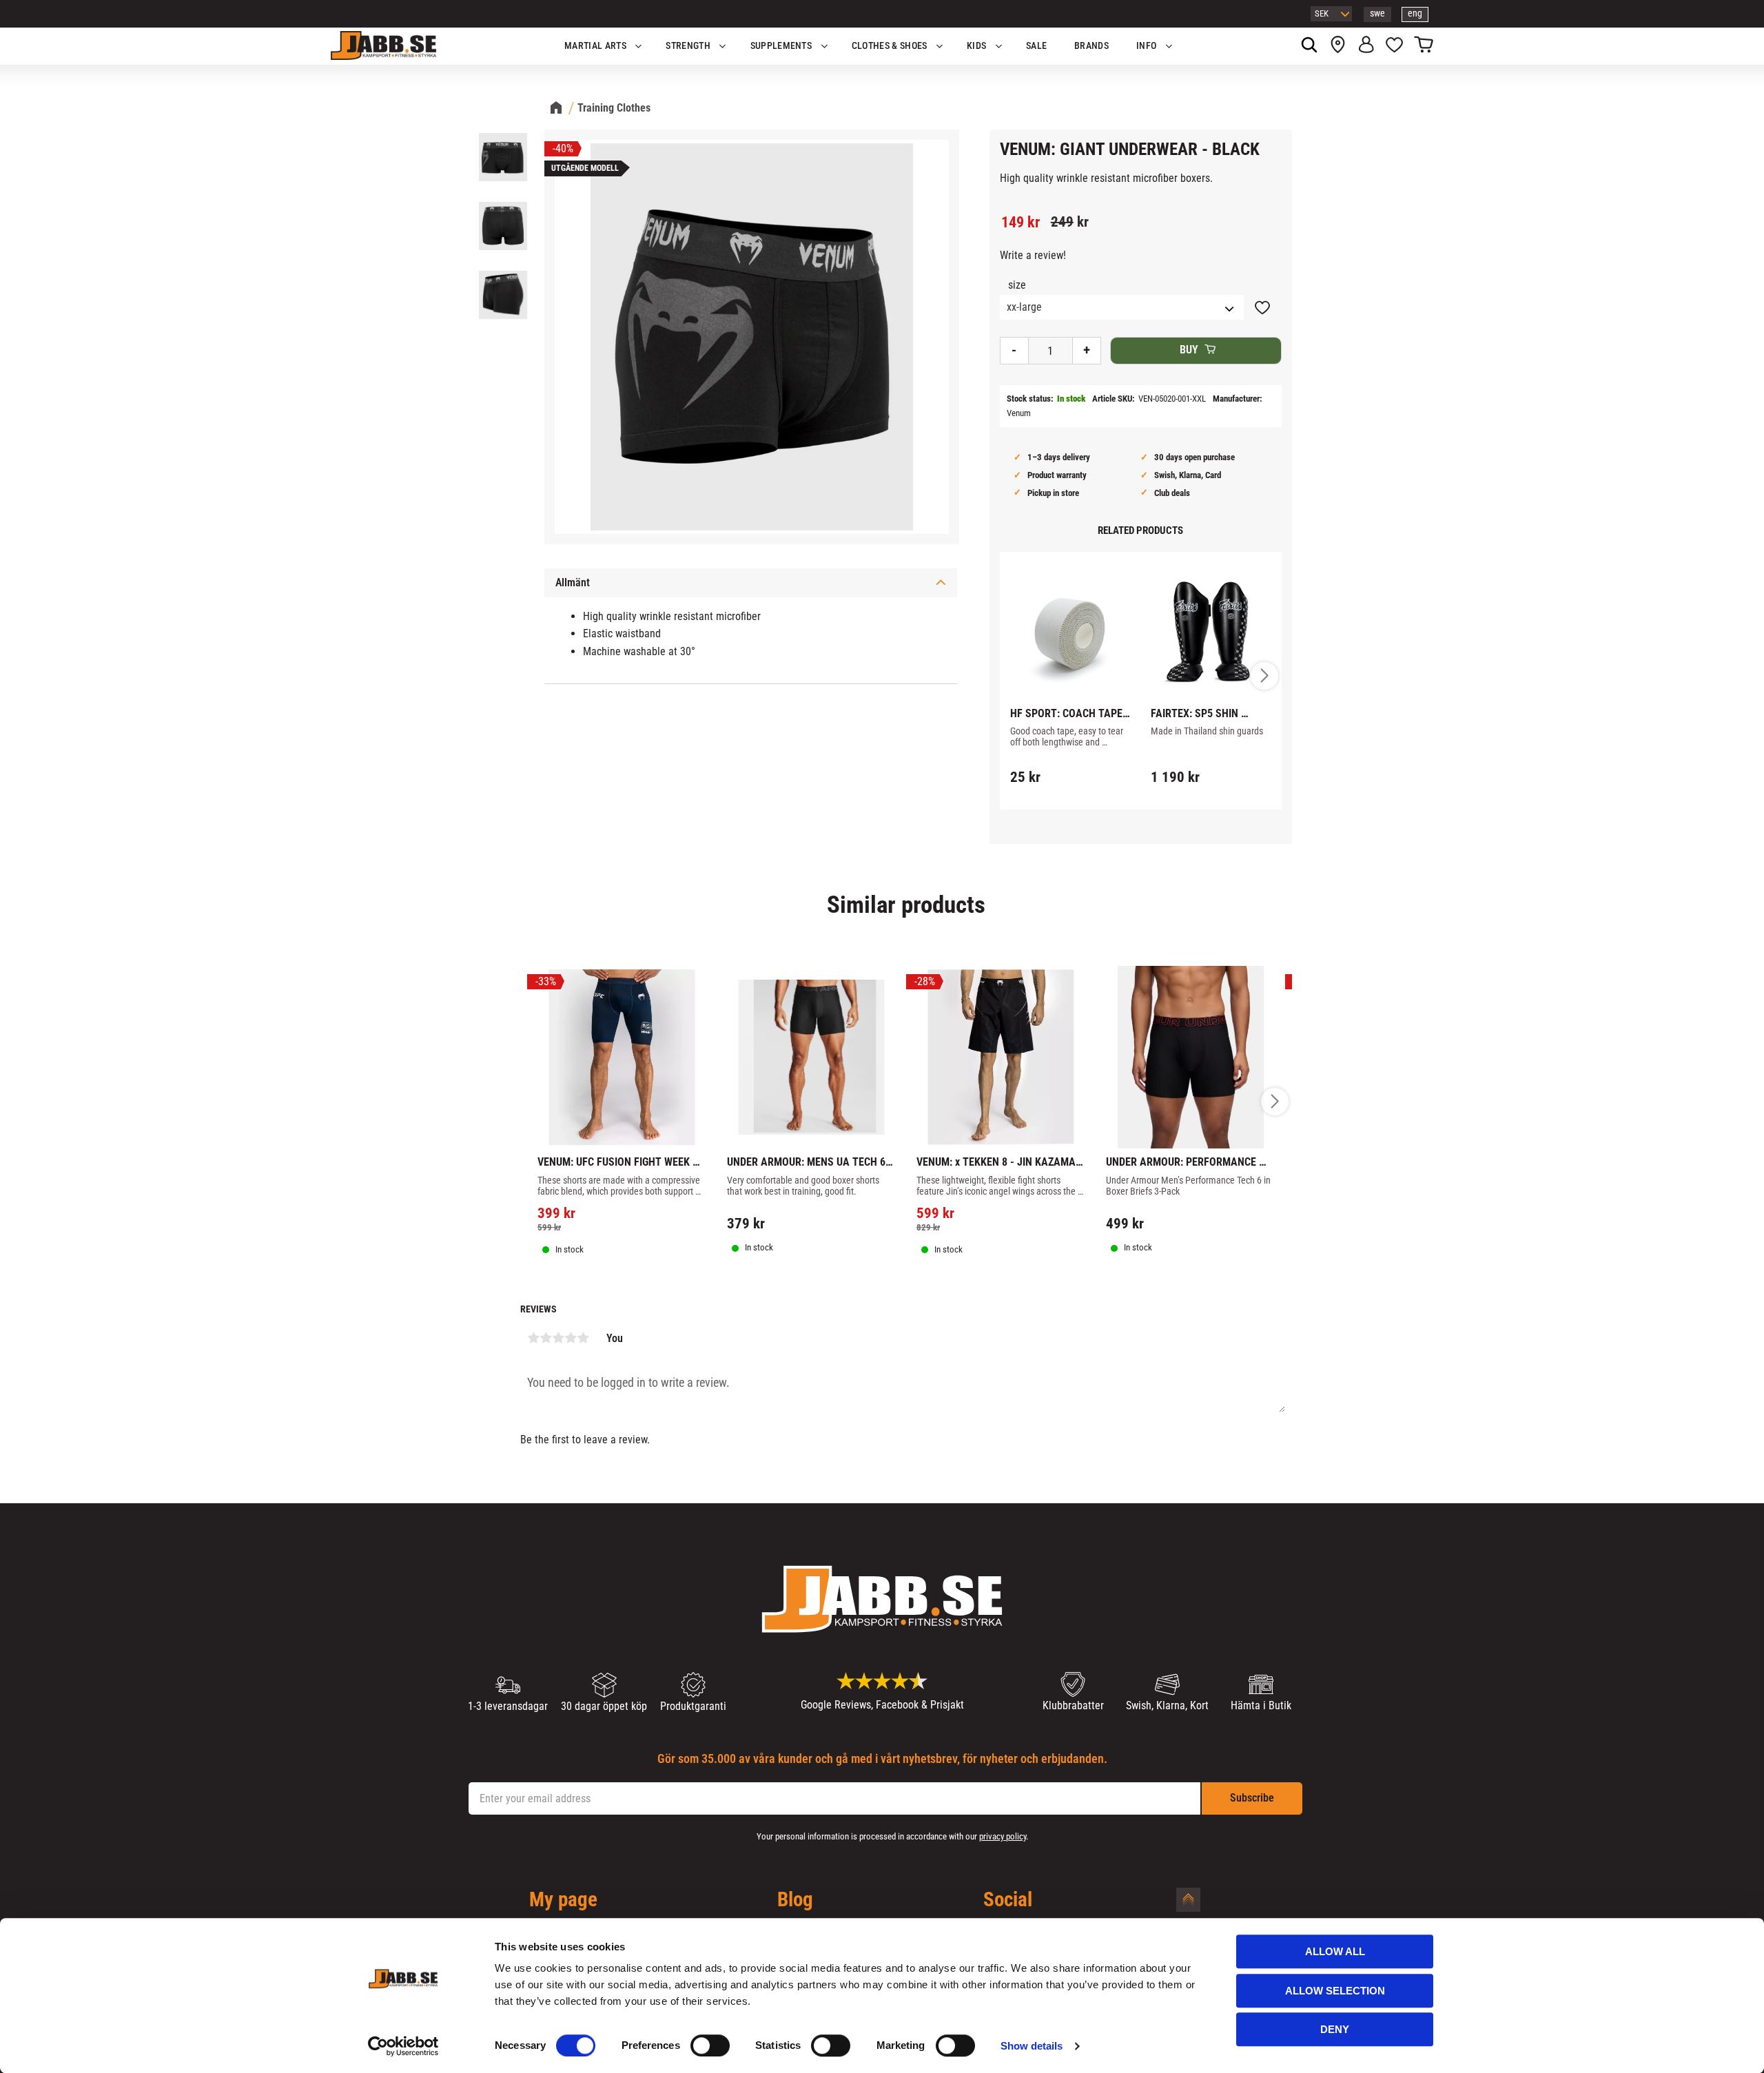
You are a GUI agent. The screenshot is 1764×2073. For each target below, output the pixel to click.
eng (1415, 13)
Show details (1032, 2046)
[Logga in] (1366, 46)
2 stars (546, 1338)
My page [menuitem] (563, 1900)
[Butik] (1338, 46)
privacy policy (1003, 1836)
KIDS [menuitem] (976, 46)
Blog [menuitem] (795, 1900)
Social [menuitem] (1008, 1900)
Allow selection (1335, 1991)
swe (1377, 13)
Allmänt (573, 582)
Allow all (1335, 1951)
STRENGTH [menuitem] (688, 46)
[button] (1394, 46)
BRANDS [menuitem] (1091, 46)
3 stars (558, 1338)
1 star (533, 1338)
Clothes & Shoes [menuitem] (890, 46)
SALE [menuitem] (1036, 46)
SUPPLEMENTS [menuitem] (781, 46)
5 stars (583, 1338)
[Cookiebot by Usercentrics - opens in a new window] (403, 2046)
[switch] (710, 2045)
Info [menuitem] (1146, 46)
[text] (1021, 223)
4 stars (571, 1338)
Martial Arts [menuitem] (595, 46)
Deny (1335, 2029)
